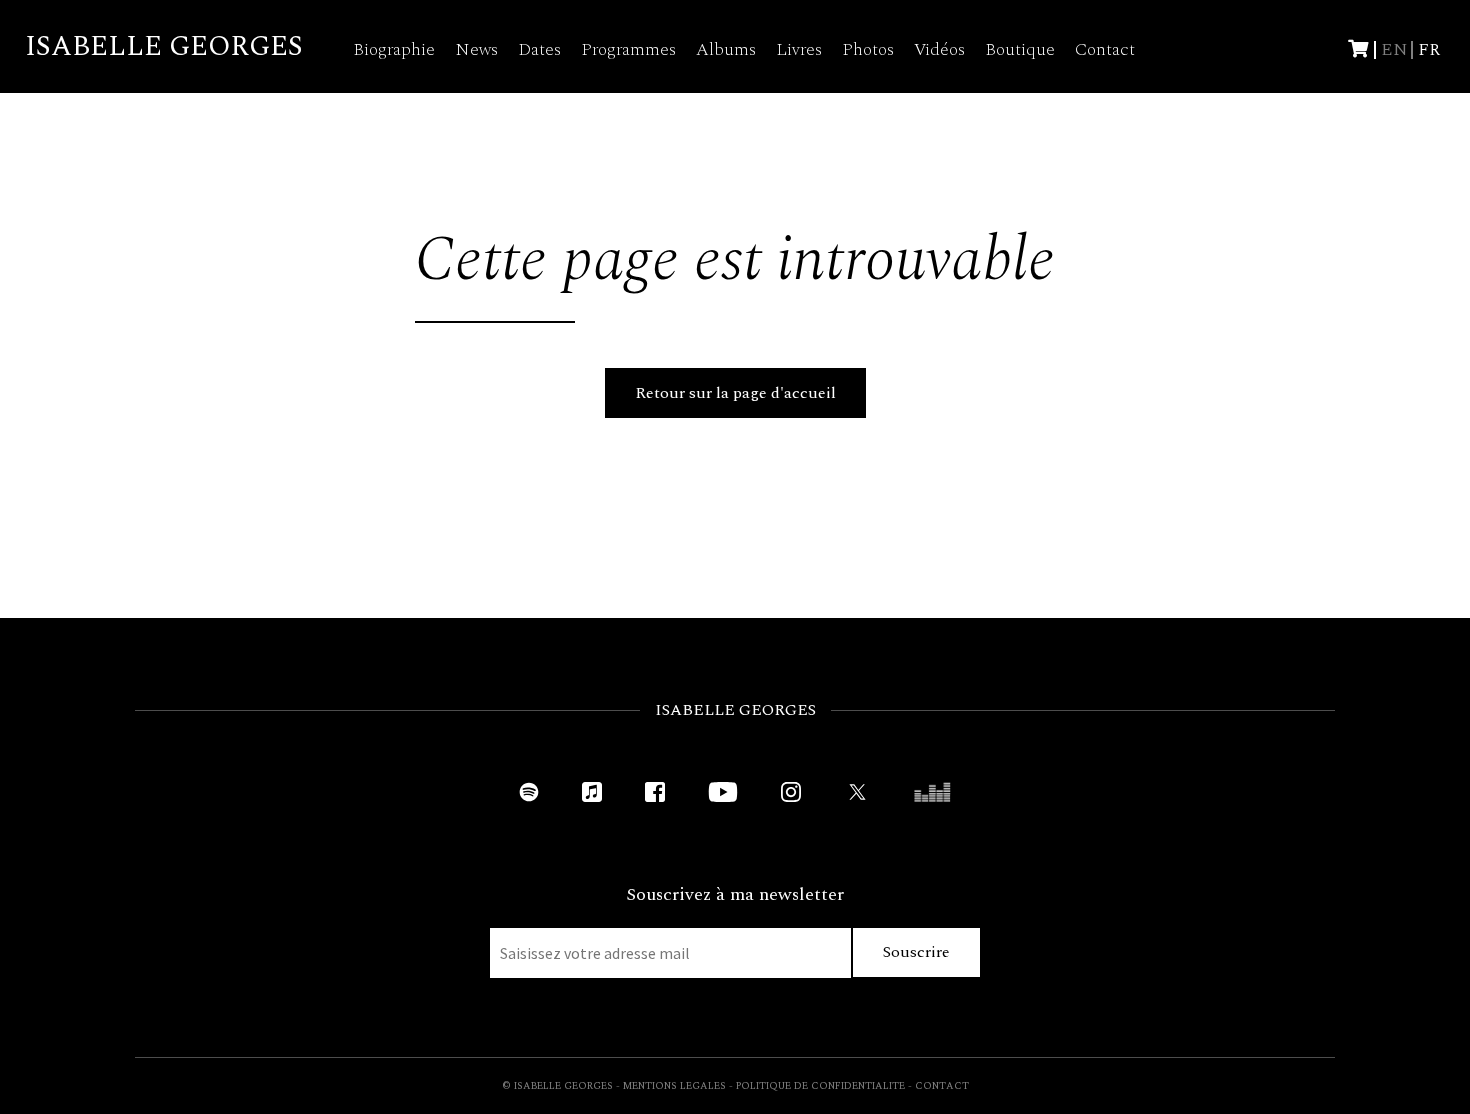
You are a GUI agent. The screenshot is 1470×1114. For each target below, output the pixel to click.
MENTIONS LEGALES (674, 1086)
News (476, 49)
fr (1429, 49)
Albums (726, 49)
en (1394, 49)
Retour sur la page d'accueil (735, 393)
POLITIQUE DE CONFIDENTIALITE (820, 1086)
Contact (1105, 49)
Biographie (394, 49)
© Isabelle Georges (557, 1086)
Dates (539, 49)
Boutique (1020, 49)
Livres (799, 49)
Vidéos (939, 49)
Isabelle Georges (164, 46)
